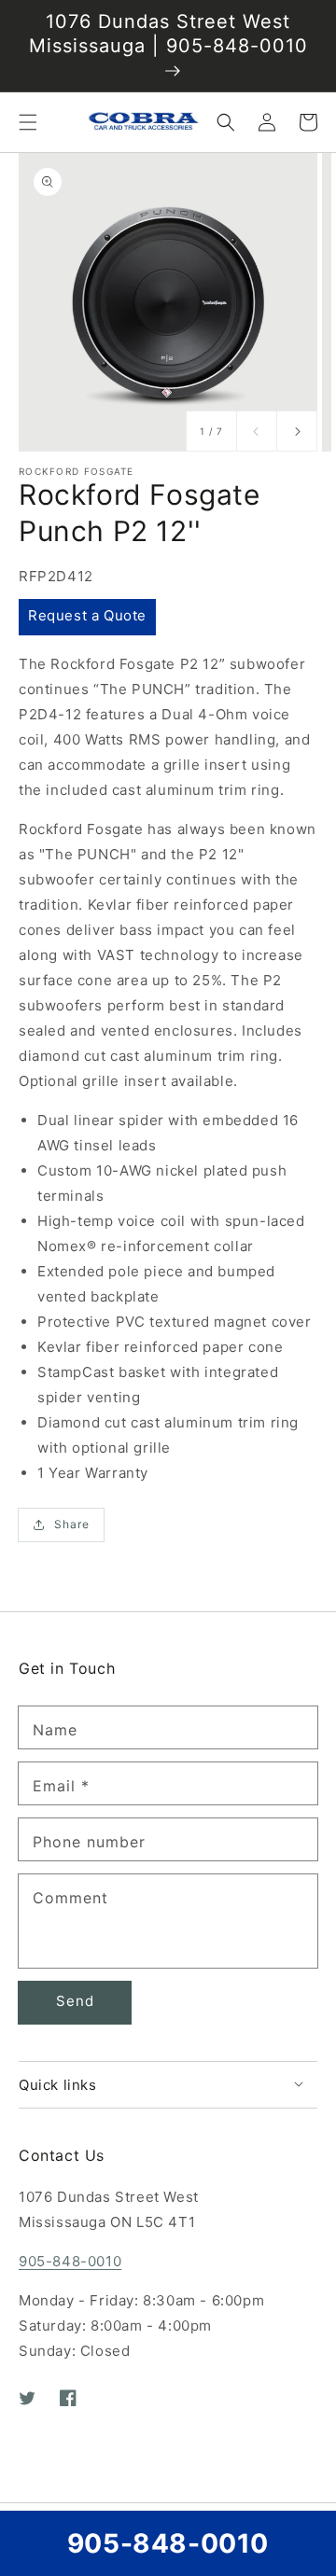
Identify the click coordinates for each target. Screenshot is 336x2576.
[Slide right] (297, 431)
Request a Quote (87, 615)
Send (75, 2001)
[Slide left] (257, 431)
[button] (28, 122)
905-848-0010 (70, 2261)
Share (72, 1524)
